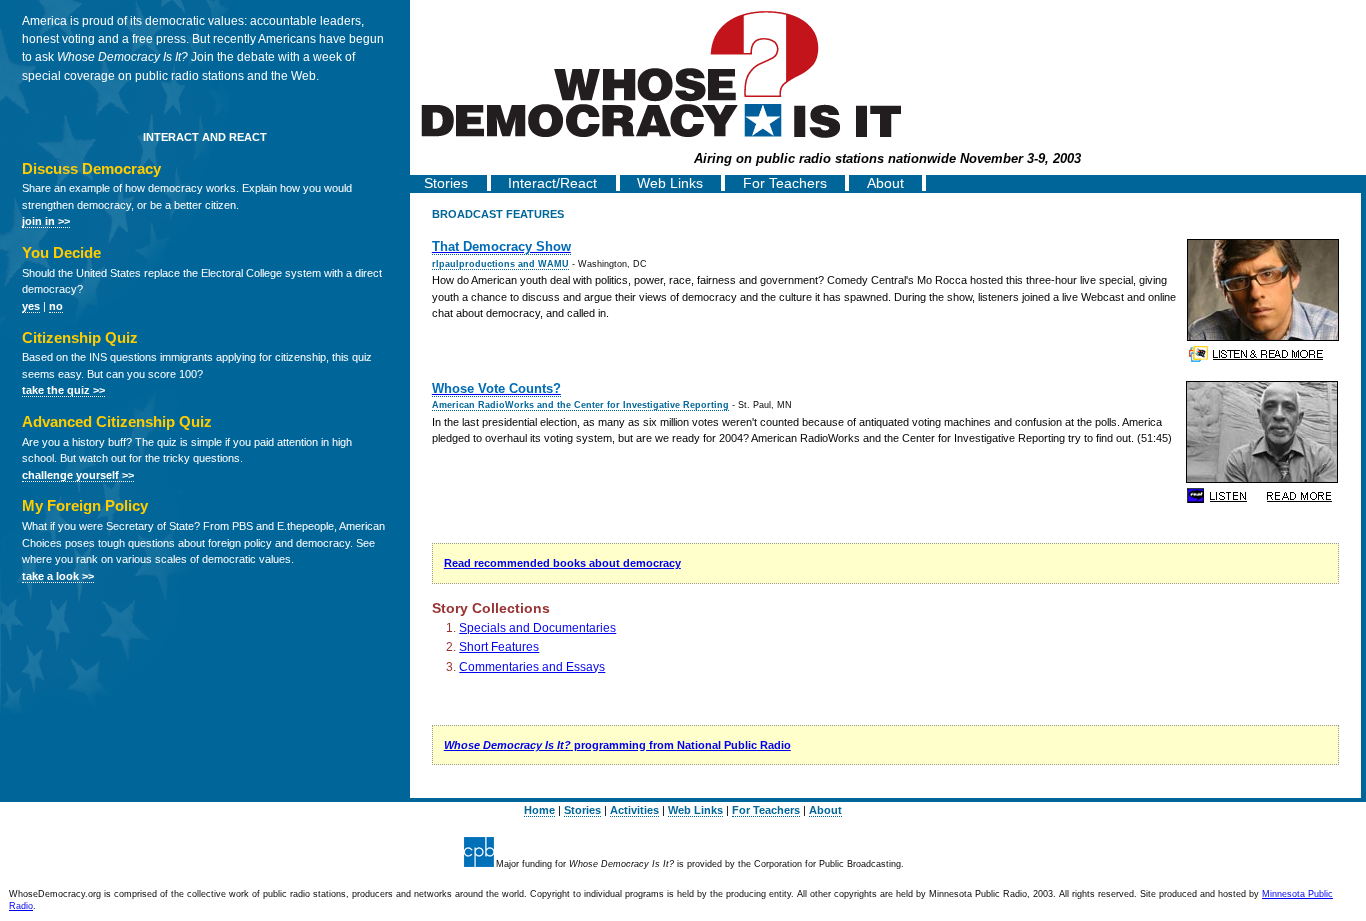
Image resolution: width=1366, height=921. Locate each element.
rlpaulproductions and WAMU (500, 264)
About (885, 183)
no (56, 306)
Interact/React (552, 183)
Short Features (499, 647)
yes (31, 306)
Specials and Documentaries (537, 628)
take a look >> (58, 576)
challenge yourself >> (78, 475)
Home (539, 810)
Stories (446, 183)
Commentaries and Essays (532, 667)
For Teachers (785, 183)
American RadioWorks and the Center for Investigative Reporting (580, 405)
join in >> (46, 221)
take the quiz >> (63, 390)
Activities (634, 810)
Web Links (670, 183)
